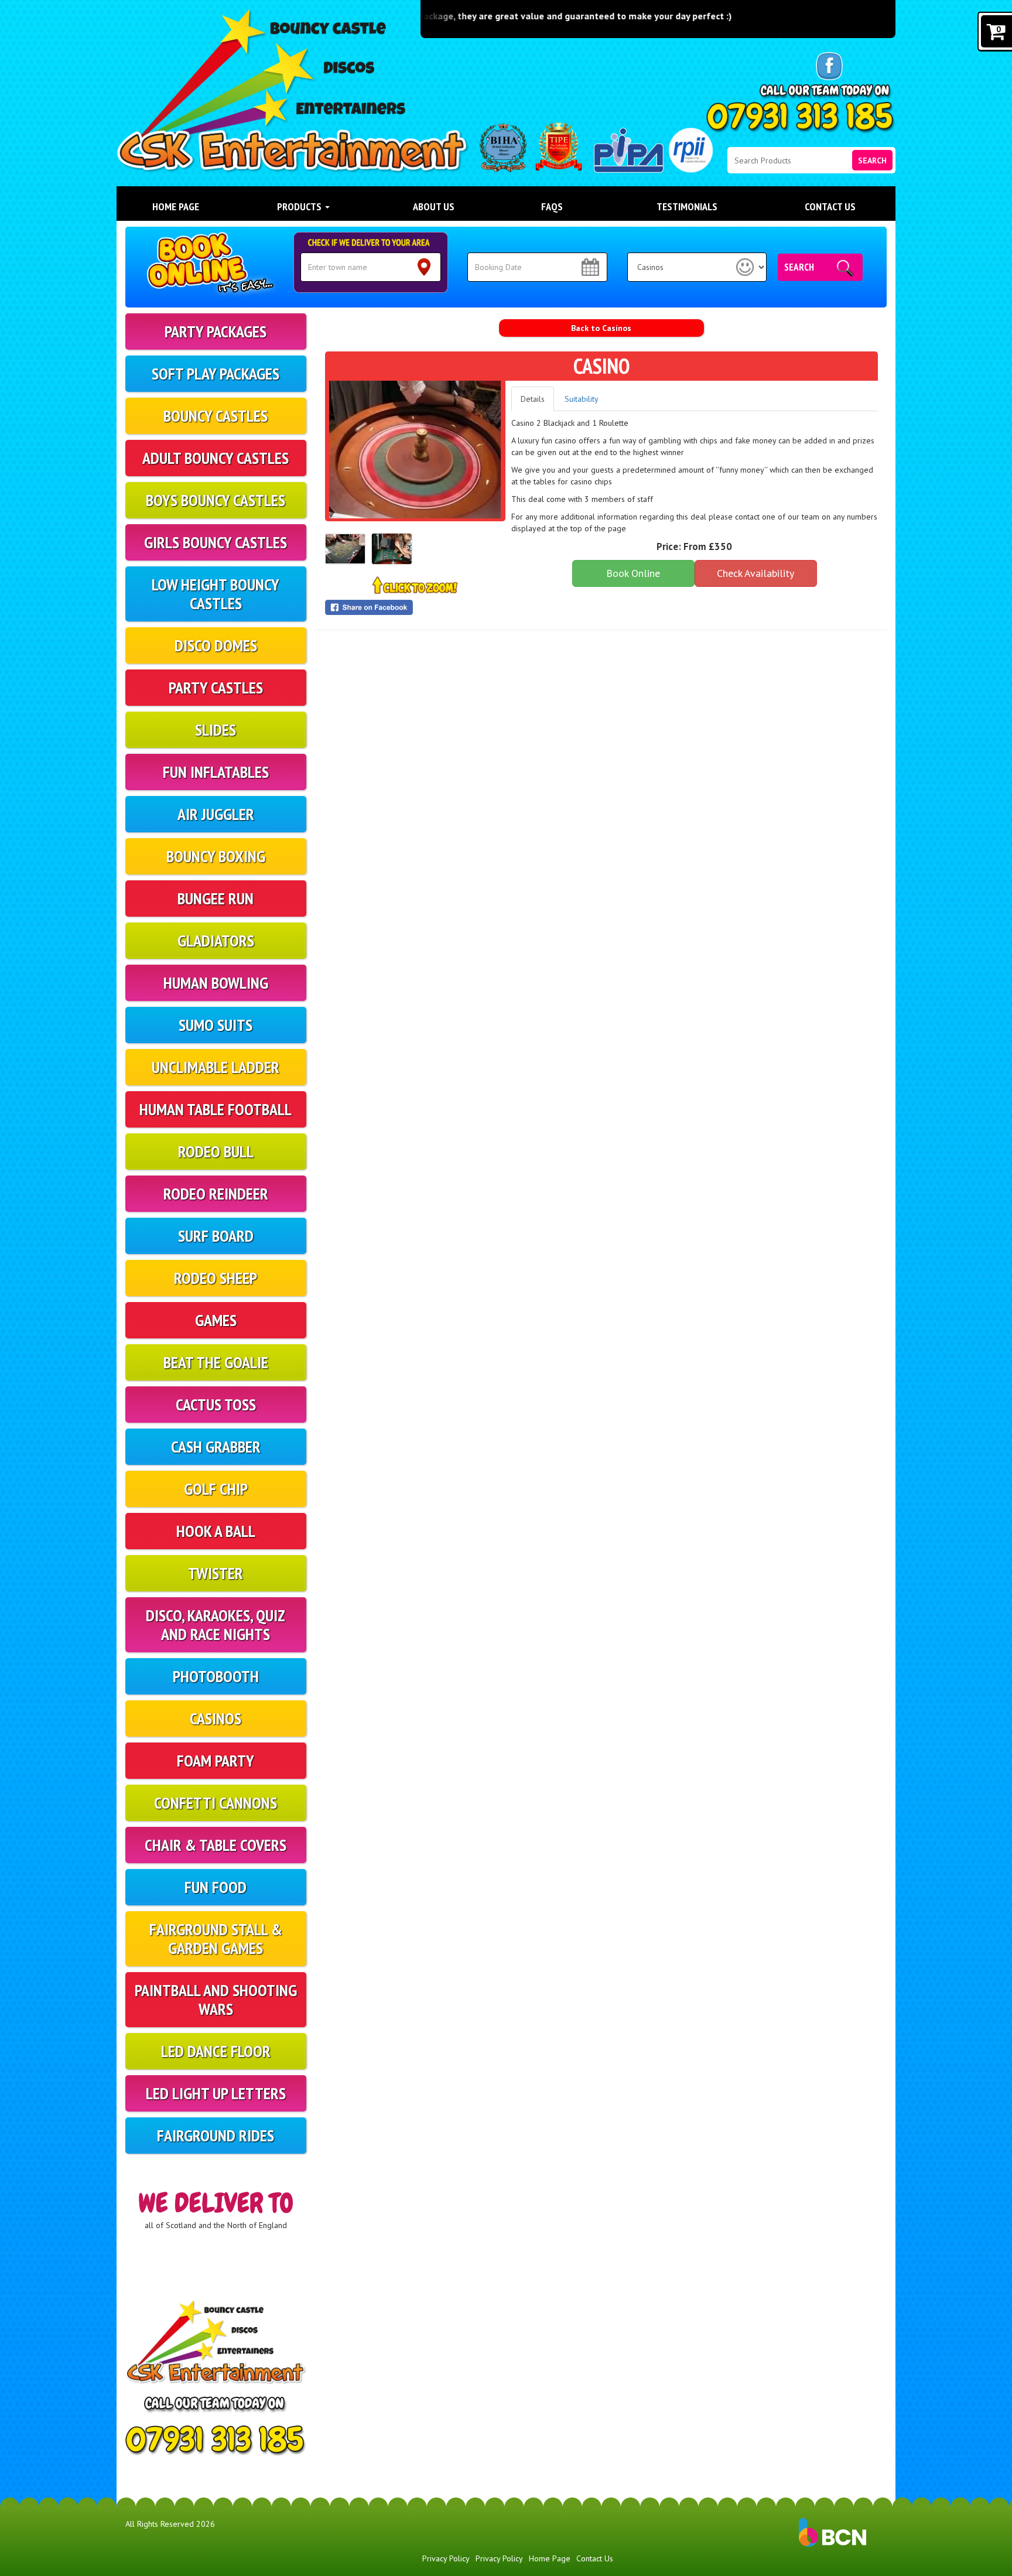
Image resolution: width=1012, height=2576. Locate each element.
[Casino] (415, 450)
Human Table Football (216, 1109)
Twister (216, 1573)
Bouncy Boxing (216, 856)
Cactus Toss (216, 1404)
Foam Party (216, 1760)
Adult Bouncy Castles (216, 458)
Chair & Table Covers (216, 1845)
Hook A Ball (216, 1531)
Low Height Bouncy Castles (216, 594)
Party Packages (216, 331)
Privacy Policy (446, 2558)
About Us (434, 206)
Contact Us (830, 206)
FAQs (552, 206)
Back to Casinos (601, 328)
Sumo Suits (216, 1025)
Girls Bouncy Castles (216, 542)
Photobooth (216, 1676)
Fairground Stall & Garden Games (216, 1938)
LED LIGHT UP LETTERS (216, 2093)
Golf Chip (216, 1489)
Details (533, 399)
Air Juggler (216, 814)
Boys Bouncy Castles (216, 500)
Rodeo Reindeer (216, 1193)
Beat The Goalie (216, 1362)
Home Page (176, 206)
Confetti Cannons (216, 1803)
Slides (216, 730)
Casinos (216, 1718)
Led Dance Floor (216, 2051)
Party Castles (216, 687)
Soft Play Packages (216, 373)
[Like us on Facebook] (829, 66)
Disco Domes (216, 645)
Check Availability (755, 573)
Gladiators (216, 940)
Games (216, 1320)
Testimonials (687, 206)
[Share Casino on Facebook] (415, 607)
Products (300, 206)
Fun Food (216, 1887)
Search (872, 160)
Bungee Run (216, 898)
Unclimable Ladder (216, 1067)
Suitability (582, 399)
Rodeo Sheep (216, 1278)
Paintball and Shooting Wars (216, 1999)
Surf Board (216, 1236)
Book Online (633, 573)
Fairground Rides (216, 2135)
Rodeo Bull (216, 1151)
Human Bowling (216, 983)
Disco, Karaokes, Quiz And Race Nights (216, 1624)
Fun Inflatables (216, 772)
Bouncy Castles (216, 416)
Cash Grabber (216, 1446)
